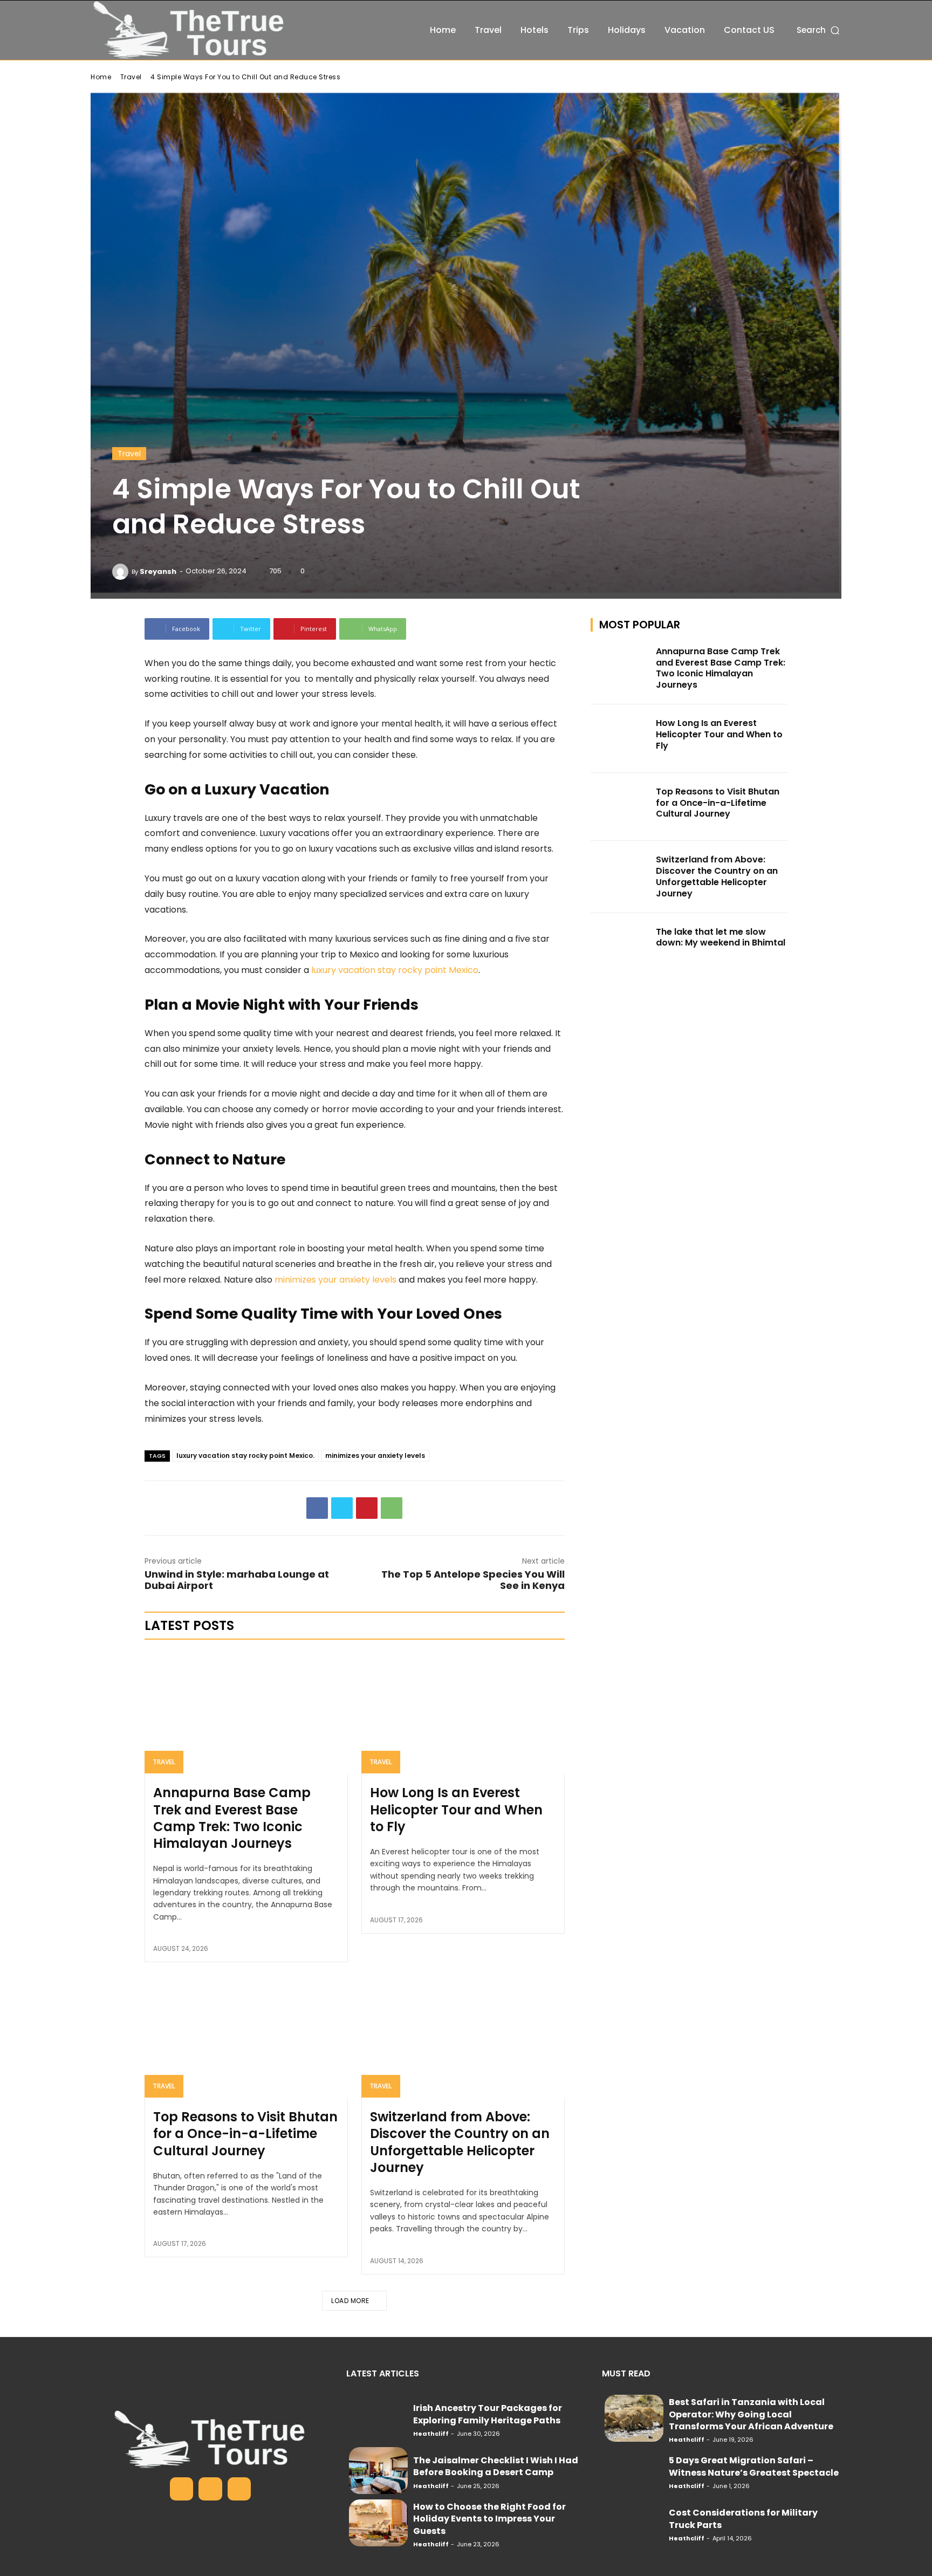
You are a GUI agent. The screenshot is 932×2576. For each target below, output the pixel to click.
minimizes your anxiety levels (375, 1455)
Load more (350, 2301)
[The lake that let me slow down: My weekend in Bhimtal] (620, 947)
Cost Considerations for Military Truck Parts (743, 2519)
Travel (131, 77)
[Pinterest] (367, 1508)
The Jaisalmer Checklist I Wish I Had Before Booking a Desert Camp (496, 2466)
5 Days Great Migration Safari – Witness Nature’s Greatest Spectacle (754, 2466)
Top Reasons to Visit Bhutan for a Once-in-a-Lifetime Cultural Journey (245, 2133)
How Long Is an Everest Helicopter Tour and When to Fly (456, 1809)
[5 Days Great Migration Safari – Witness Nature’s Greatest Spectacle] (634, 2471)
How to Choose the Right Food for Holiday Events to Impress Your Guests (489, 2519)
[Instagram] (210, 2489)
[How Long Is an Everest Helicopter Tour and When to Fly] (463, 1712)
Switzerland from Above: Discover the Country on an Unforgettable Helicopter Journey (460, 2142)
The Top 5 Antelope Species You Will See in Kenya (473, 1580)
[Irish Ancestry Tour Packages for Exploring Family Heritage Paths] (378, 2418)
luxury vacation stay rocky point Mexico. (245, 1455)
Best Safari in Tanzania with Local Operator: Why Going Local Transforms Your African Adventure (751, 2414)
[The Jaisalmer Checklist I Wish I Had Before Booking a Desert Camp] (378, 2471)
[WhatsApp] (392, 1508)
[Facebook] (317, 1508)
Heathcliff (431, 2434)
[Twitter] (342, 1508)
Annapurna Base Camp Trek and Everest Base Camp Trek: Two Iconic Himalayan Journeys (232, 1818)
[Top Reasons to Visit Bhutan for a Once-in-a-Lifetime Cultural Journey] (246, 2037)
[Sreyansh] (122, 572)
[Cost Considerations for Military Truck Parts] (634, 2523)
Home (101, 77)
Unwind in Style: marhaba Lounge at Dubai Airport (237, 1580)
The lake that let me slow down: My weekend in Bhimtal (721, 937)
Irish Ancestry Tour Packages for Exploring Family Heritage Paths (488, 2414)
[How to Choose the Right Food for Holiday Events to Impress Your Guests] (378, 2523)
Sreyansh (158, 571)
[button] (819, 30)
